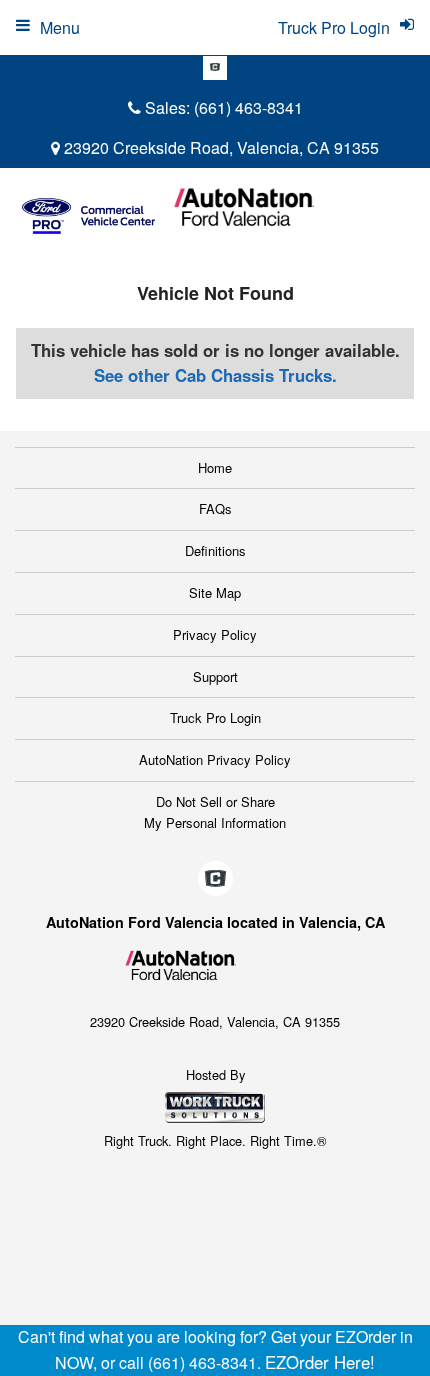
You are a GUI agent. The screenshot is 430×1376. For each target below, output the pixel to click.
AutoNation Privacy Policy (215, 759)
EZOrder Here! (320, 1362)
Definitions (215, 550)
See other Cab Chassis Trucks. (215, 375)
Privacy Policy (215, 634)
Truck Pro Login (215, 717)
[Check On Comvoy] (215, 68)
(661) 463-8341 (248, 107)
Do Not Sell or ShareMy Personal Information (215, 812)
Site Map (215, 592)
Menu (60, 27)
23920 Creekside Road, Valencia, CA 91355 (219, 147)
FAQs (215, 508)
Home (215, 467)
